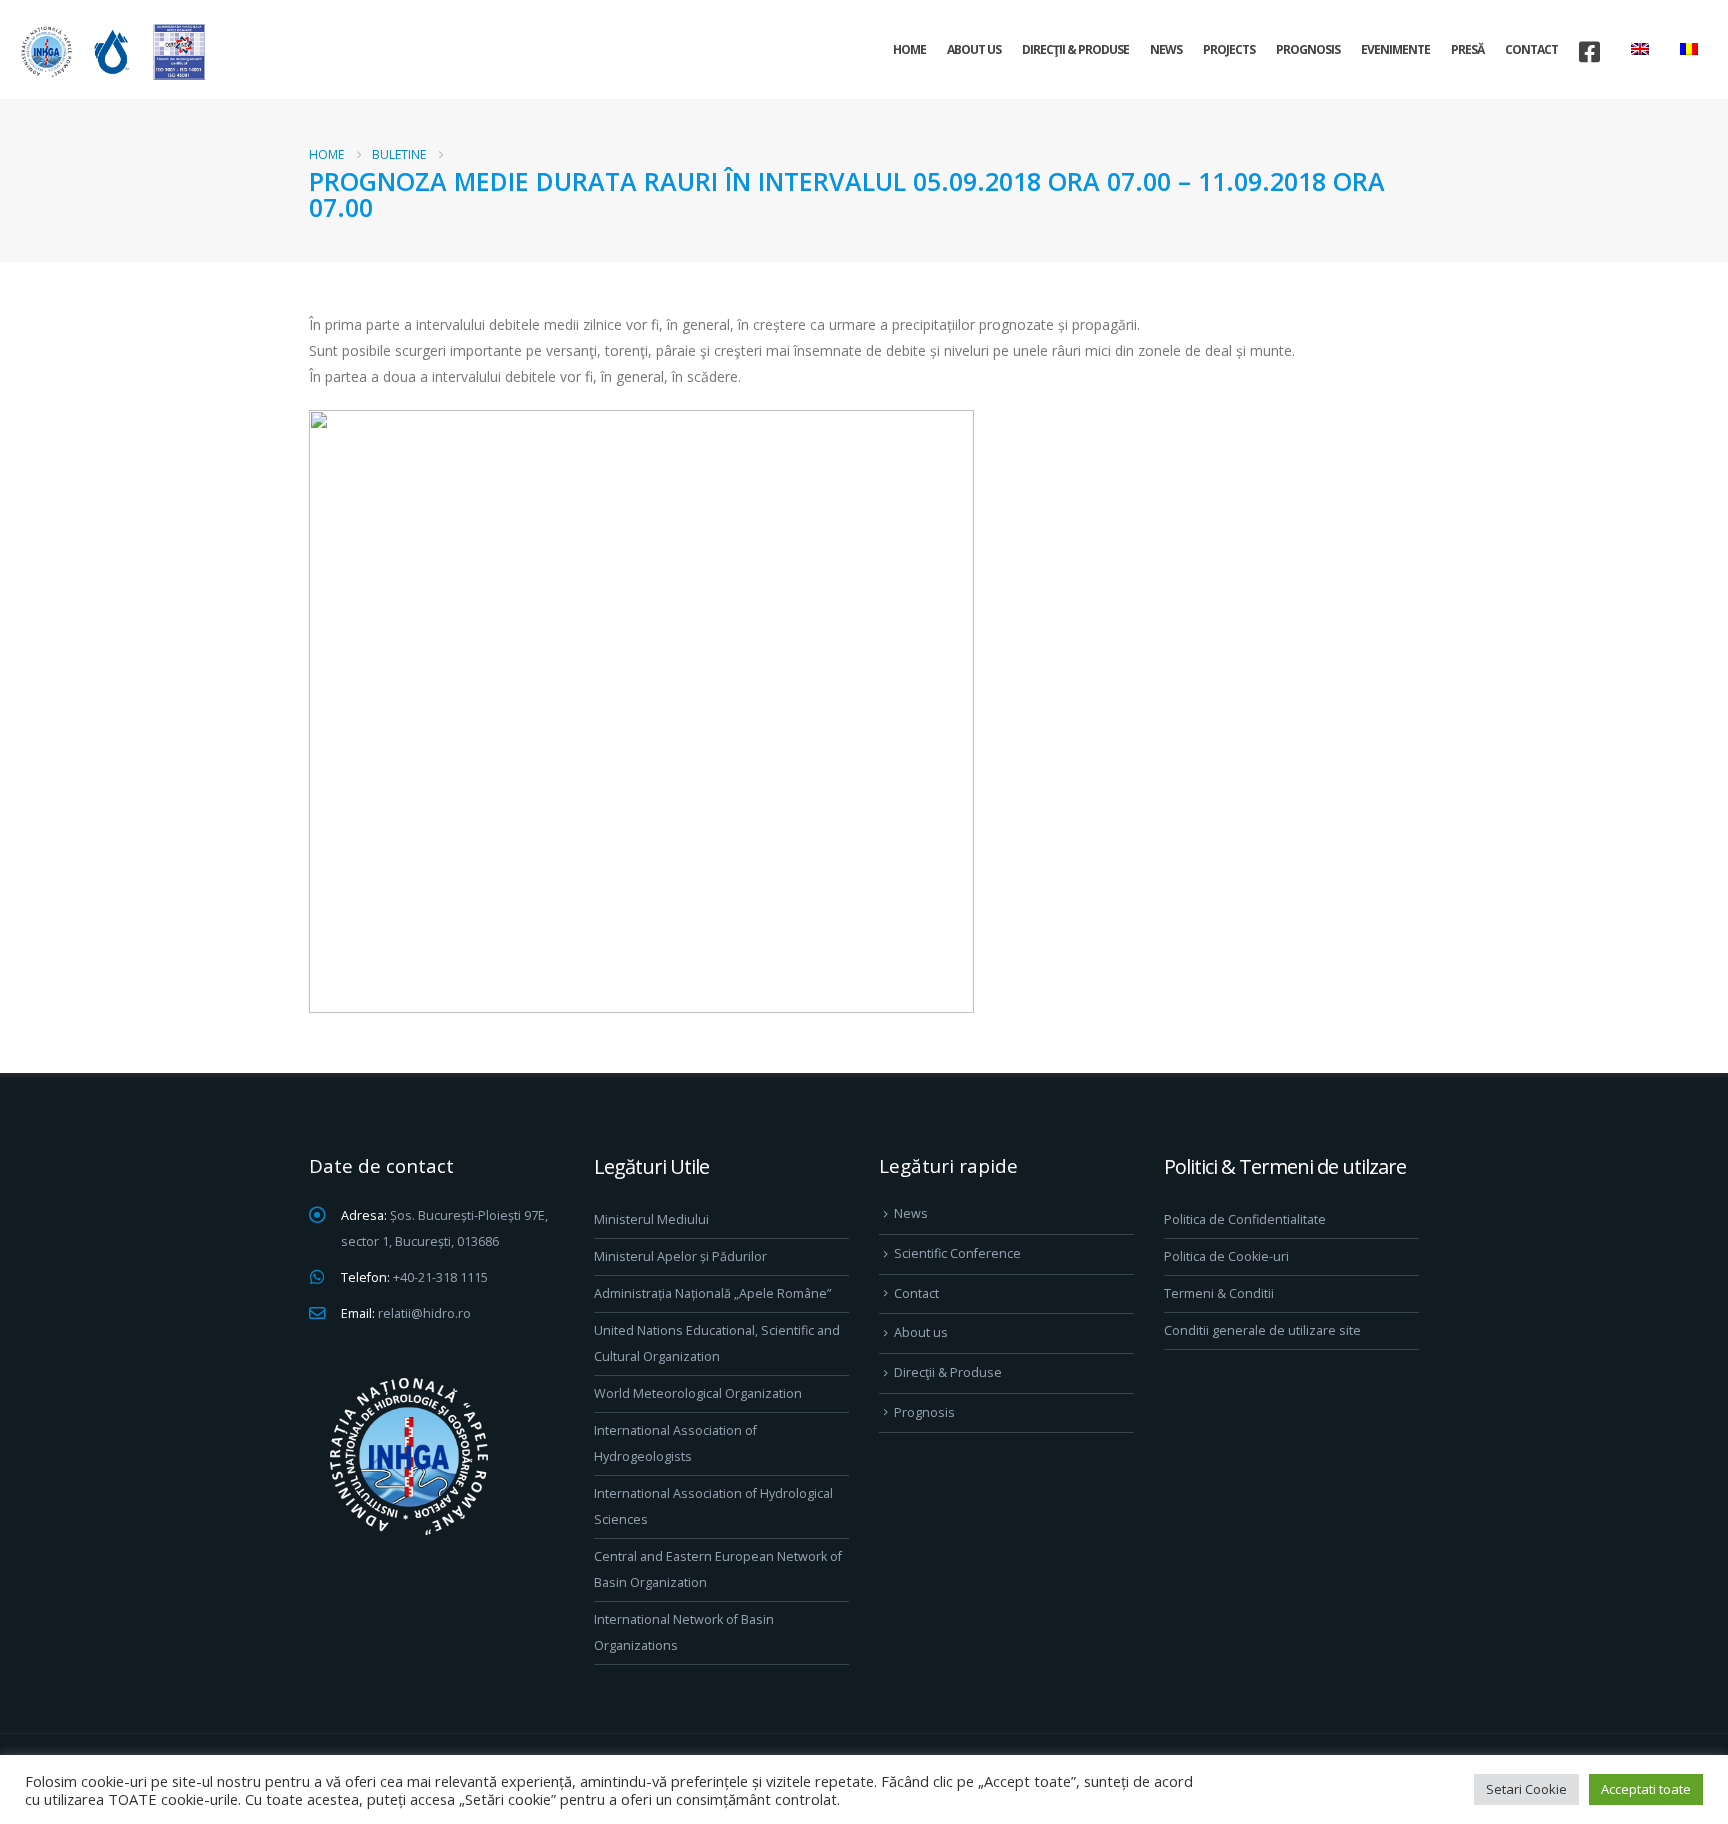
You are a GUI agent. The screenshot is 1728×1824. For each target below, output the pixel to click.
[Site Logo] (110, 51)
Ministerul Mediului (651, 1219)
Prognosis (1308, 49)
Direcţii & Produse (1075, 49)
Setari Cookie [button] (1526, 1789)
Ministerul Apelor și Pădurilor (680, 1256)
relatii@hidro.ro (424, 1313)
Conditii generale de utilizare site (1262, 1330)
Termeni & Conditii (1219, 1293)
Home (909, 49)
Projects (1229, 49)
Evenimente (1395, 49)
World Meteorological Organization (698, 1393)
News (1166, 49)
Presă (1467, 49)
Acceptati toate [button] (1646, 1789)
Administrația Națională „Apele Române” (712, 1293)
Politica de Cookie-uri (1226, 1256)
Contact (1531, 49)
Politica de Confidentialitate (1245, 1219)
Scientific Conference (957, 1253)
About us (974, 49)
